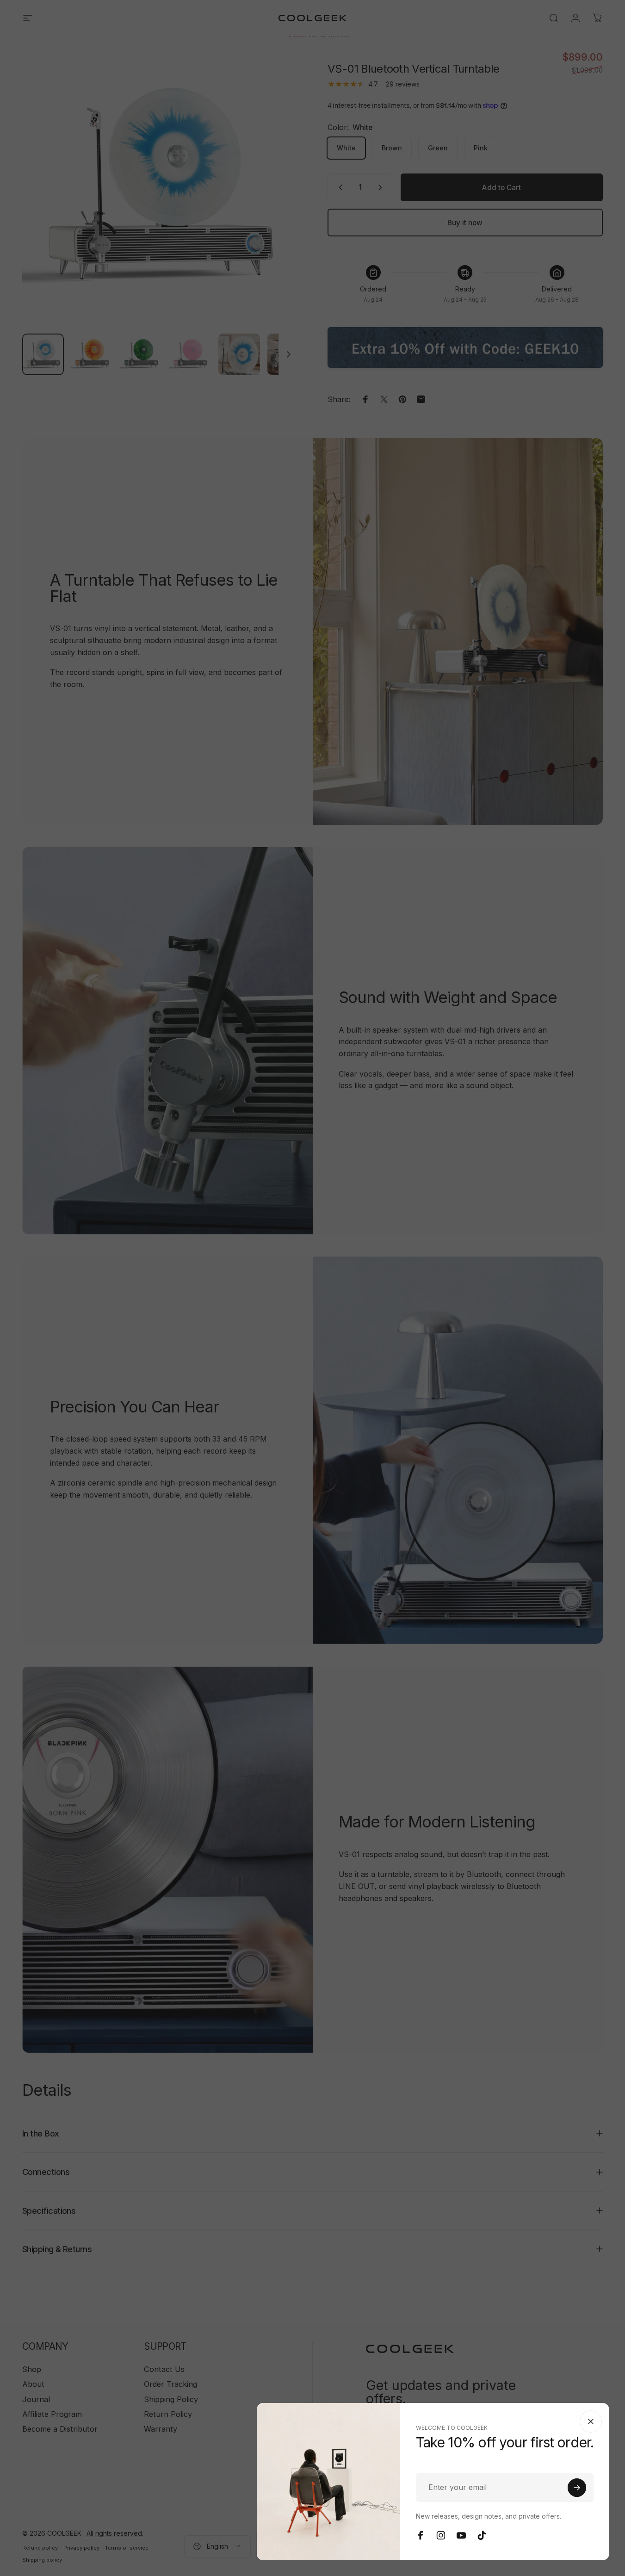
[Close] (591, 2421)
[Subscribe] (577, 2488)
